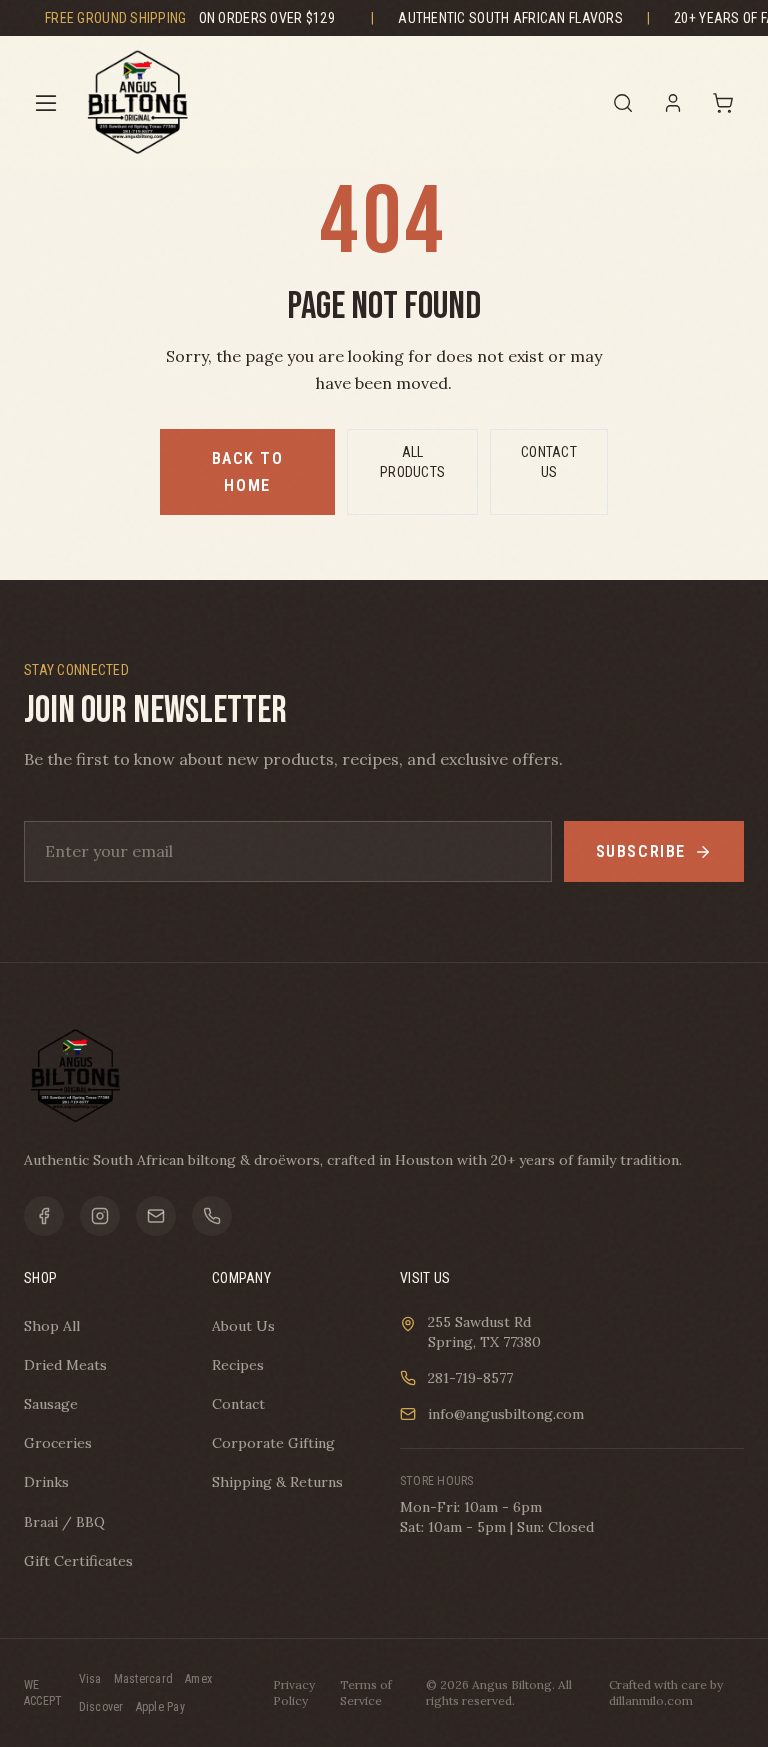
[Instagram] (100, 1216)
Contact (238, 1404)
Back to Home (248, 472)
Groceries (58, 1443)
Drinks (46, 1482)
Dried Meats (65, 1365)
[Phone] (212, 1216)
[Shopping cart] (723, 103)
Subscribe (641, 851)
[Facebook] (44, 1216)
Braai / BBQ (64, 1522)
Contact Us (549, 462)
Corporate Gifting (273, 1443)
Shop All (52, 1326)
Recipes (238, 1365)
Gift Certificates (78, 1561)
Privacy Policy (294, 1692)
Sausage (51, 1404)
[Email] (156, 1216)
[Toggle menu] (46, 103)
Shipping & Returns (277, 1482)
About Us (243, 1326)
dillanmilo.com (651, 1700)
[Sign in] (673, 103)
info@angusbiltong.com (506, 1414)
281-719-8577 (470, 1378)
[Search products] (623, 103)
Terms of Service (366, 1692)
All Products (412, 462)
